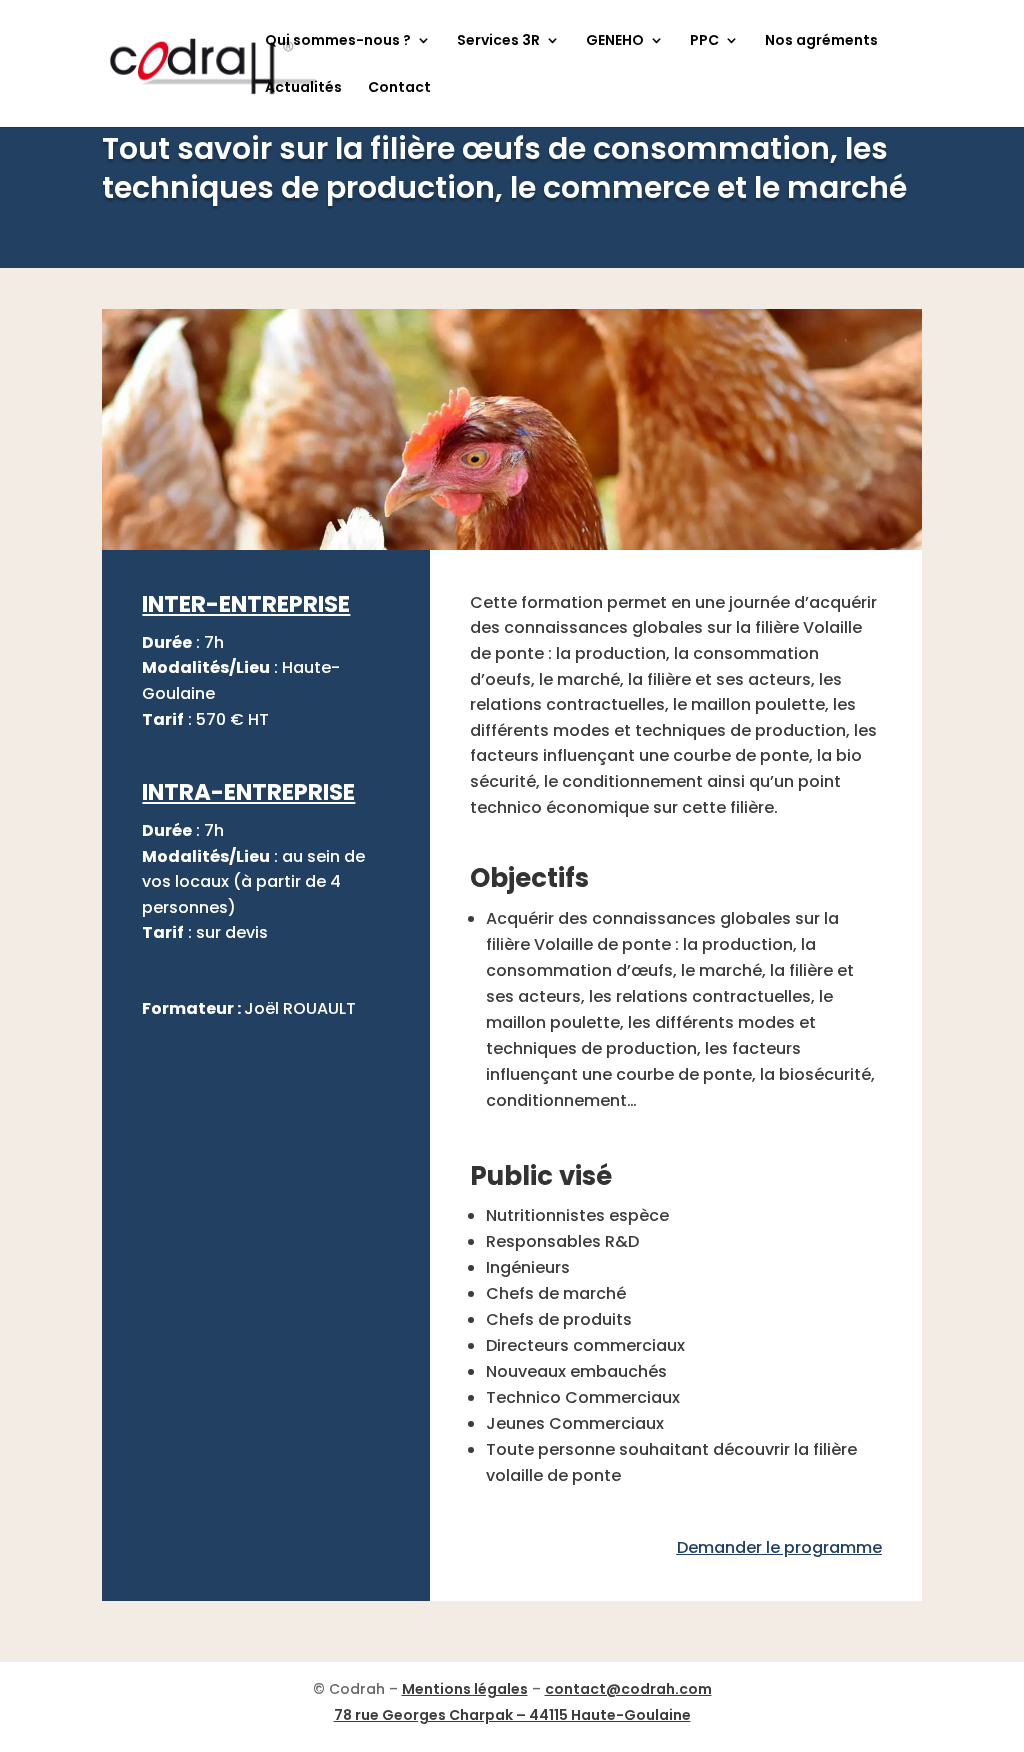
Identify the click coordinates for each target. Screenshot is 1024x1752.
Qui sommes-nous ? (338, 41)
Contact (399, 88)
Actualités (303, 88)
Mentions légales (465, 1689)
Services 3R (498, 41)
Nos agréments (821, 41)
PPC (704, 41)
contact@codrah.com (628, 1689)
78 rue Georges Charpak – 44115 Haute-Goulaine (512, 1715)
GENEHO (615, 41)
